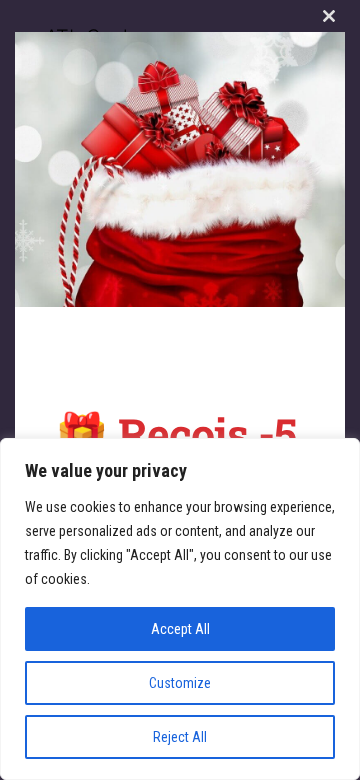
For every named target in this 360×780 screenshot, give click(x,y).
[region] (180, 609)
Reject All (180, 737)
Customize (180, 683)
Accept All (180, 629)
